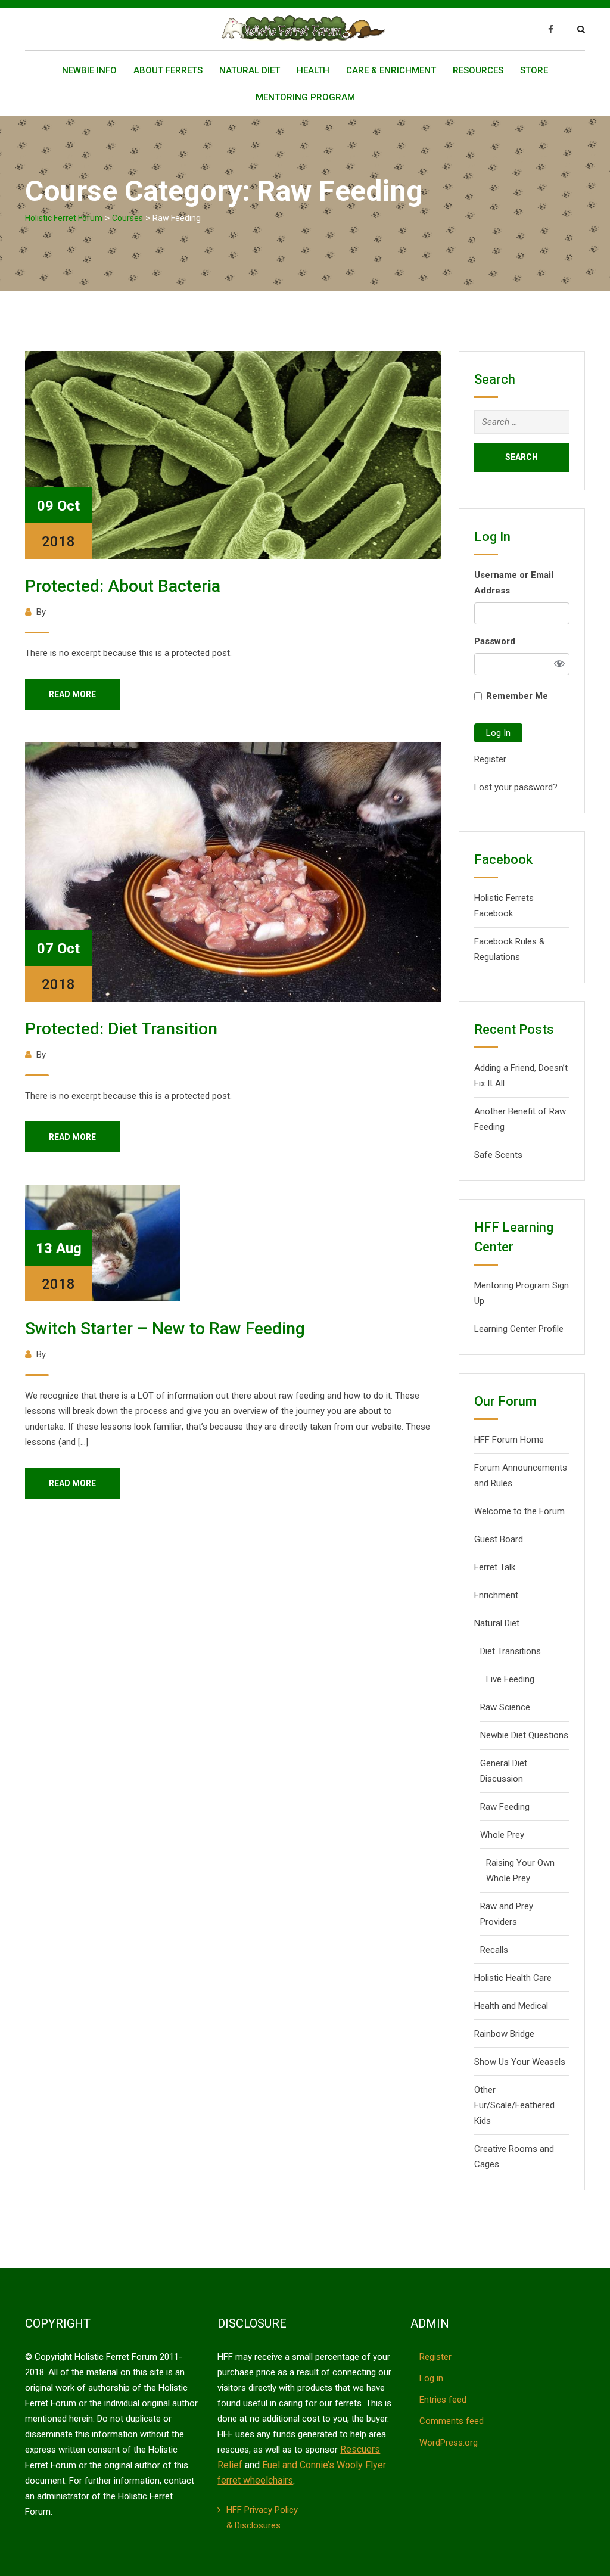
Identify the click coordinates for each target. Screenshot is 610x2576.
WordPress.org (449, 2443)
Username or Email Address (514, 583)
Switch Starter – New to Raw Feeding (165, 1329)
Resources (478, 70)
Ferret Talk (495, 1567)
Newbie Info (89, 70)
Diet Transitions (511, 1651)
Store (534, 70)
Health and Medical (511, 2006)
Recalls (494, 1950)
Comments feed (452, 2421)
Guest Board (499, 1539)
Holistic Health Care (513, 1978)
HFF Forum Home (509, 1440)
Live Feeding (510, 1679)
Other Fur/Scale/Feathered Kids (514, 2105)
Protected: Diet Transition (121, 1029)
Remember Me (517, 696)
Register (490, 759)
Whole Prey (502, 1835)
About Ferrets (168, 70)
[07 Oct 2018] (233, 871)
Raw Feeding (505, 1807)
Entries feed (443, 2400)
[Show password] (559, 664)
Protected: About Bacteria (123, 586)
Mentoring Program (305, 97)
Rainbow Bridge (504, 2034)
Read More (72, 694)
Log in (431, 2378)
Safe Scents (498, 1155)
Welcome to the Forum (519, 1511)
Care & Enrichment (391, 70)
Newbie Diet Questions (524, 1735)
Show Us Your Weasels (520, 2062)
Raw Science (505, 1707)
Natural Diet (250, 70)
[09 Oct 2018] (233, 454)
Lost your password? (516, 787)
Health (313, 70)
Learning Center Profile (519, 1329)
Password (495, 641)
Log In (498, 733)
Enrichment (496, 1595)
